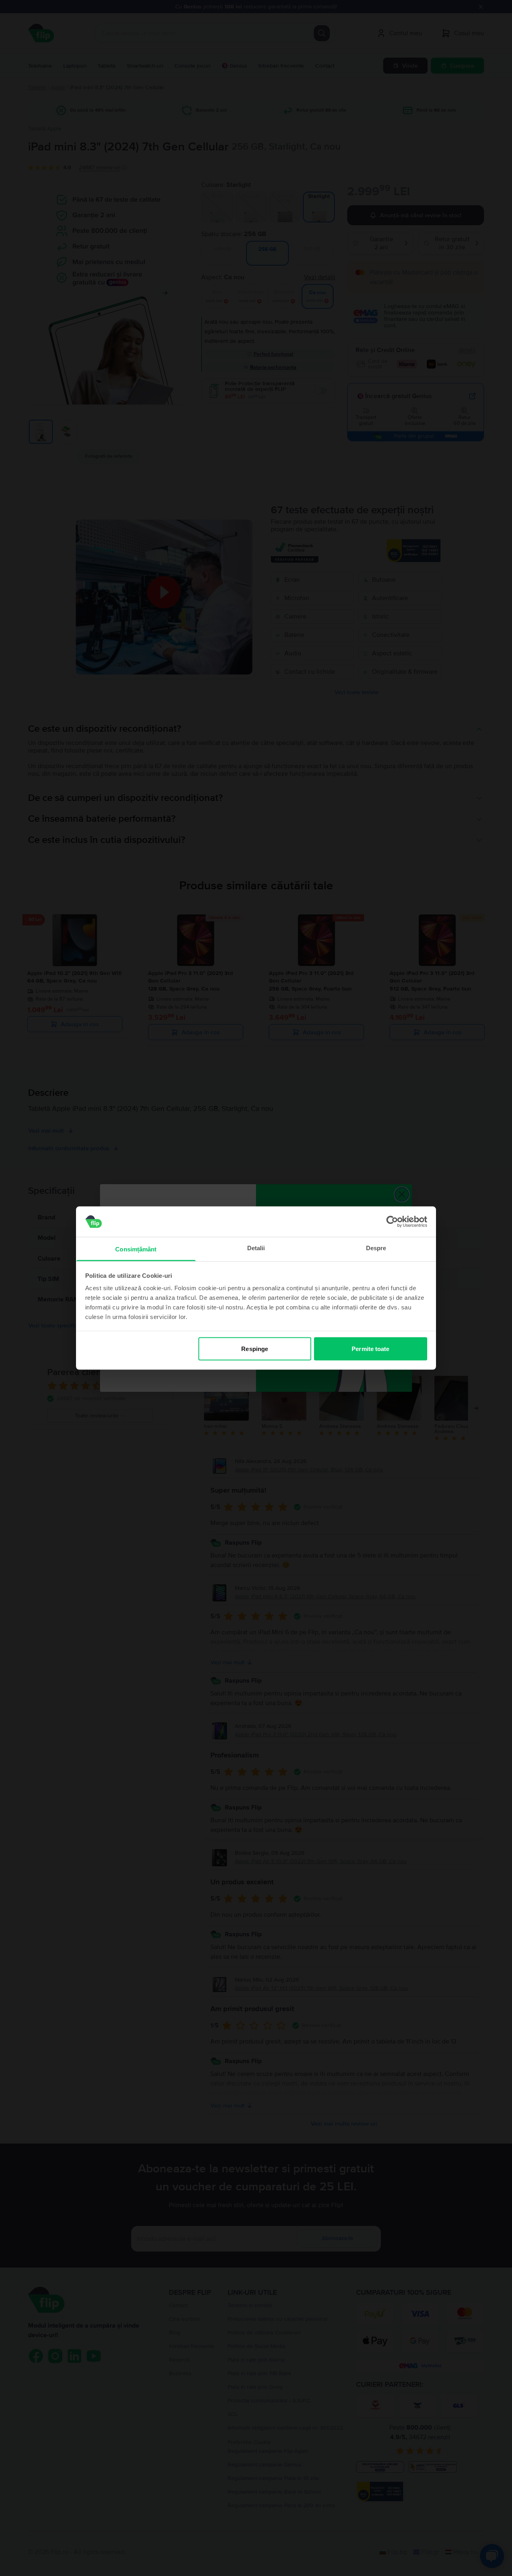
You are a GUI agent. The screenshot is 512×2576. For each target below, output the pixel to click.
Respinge (255, 1348)
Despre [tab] (376, 1248)
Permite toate (370, 1348)
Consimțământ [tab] (136, 1249)
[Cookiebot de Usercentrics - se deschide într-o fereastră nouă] (392, 1221)
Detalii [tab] (256, 1248)
